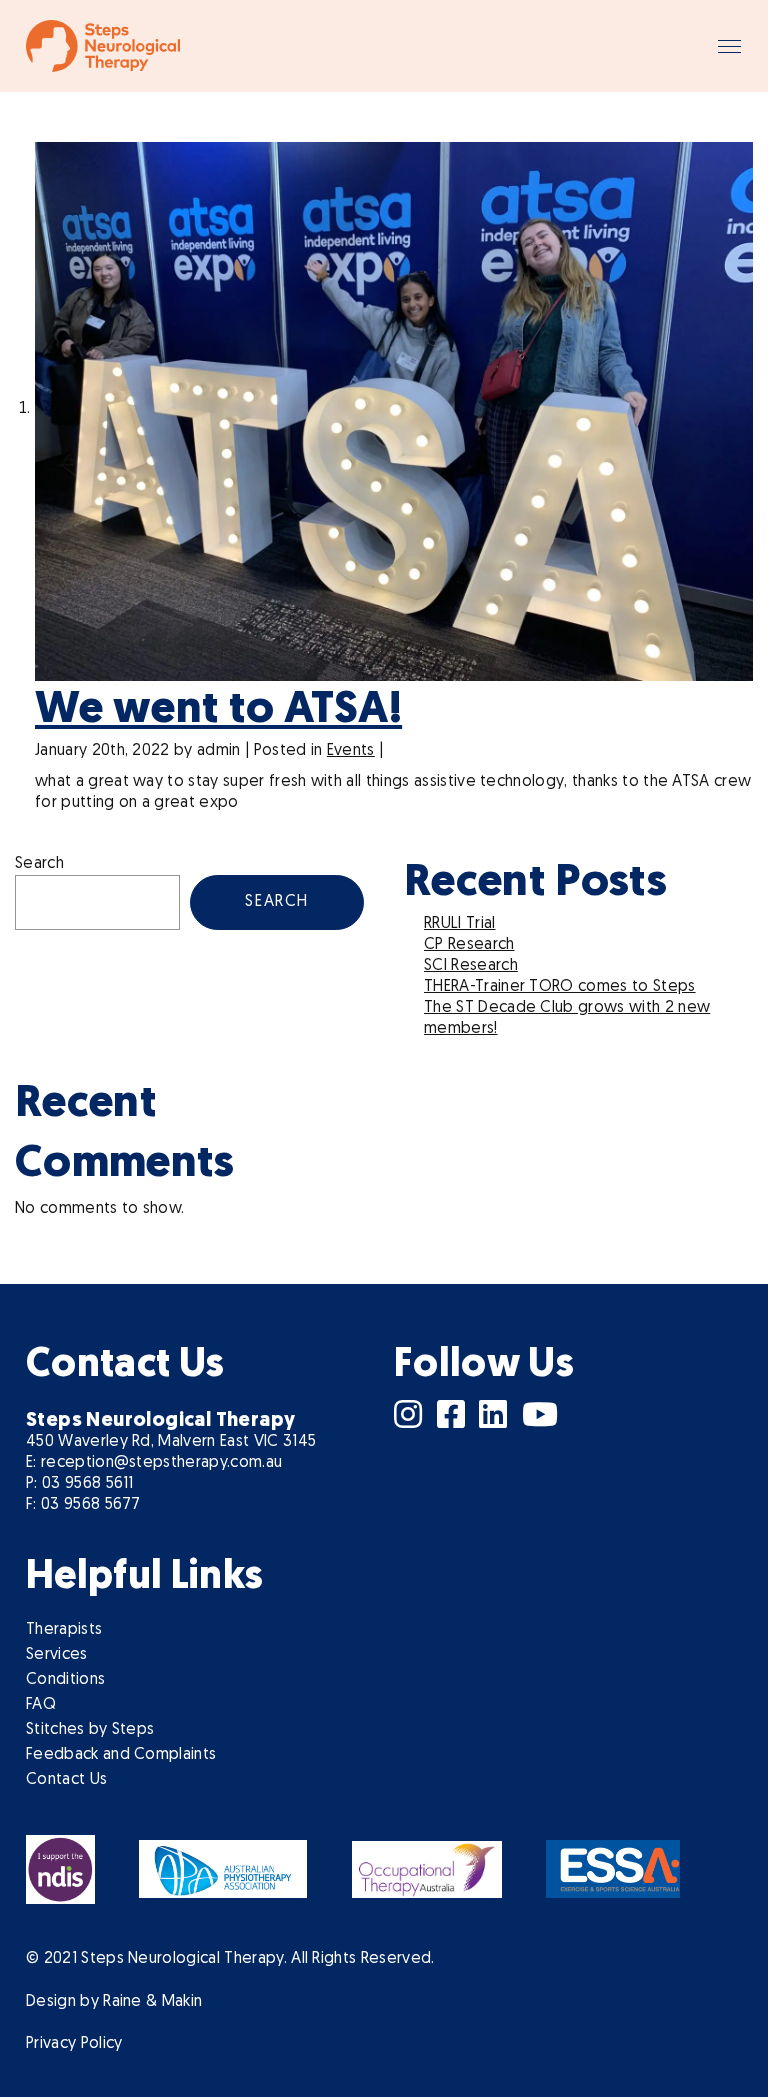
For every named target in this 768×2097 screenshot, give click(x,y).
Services (57, 1655)
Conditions (65, 1680)
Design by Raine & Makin (114, 2002)
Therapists (64, 1630)
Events (351, 751)
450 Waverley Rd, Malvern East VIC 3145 (171, 1442)
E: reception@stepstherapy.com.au (154, 1463)
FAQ (41, 1705)
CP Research (469, 945)
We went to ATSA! (218, 710)
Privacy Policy (74, 2044)
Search (39, 864)
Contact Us (66, 1780)
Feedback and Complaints (121, 1755)
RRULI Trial (460, 924)
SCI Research (471, 966)
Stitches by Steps (90, 1730)
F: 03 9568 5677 (83, 1505)
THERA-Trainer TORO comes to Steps (560, 987)
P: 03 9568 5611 (80, 1484)
